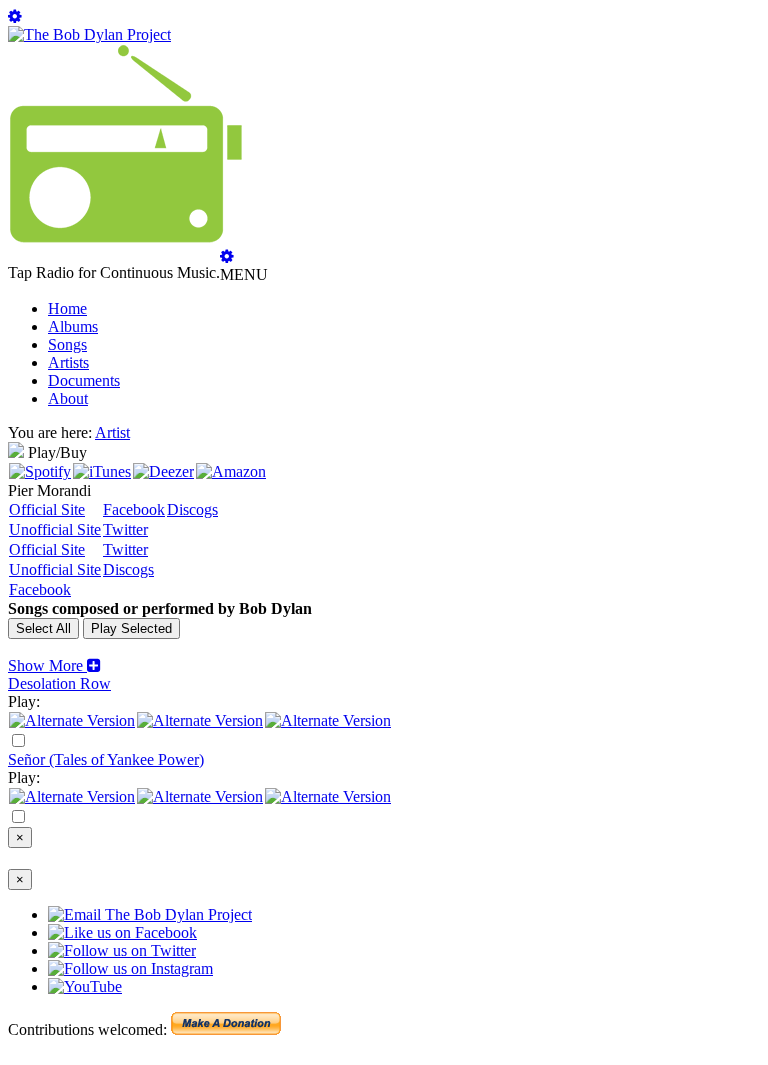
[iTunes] (102, 471)
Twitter (125, 529)
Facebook (134, 509)
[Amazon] (231, 471)
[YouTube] (328, 720)
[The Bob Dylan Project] (89, 34)
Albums (73, 326)
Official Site (47, 509)
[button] (54, 665)
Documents (84, 380)
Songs (67, 344)
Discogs (192, 509)
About (68, 398)
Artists (68, 362)
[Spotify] (40, 471)
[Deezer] (163, 471)
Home (67, 308)
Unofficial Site (55, 529)
